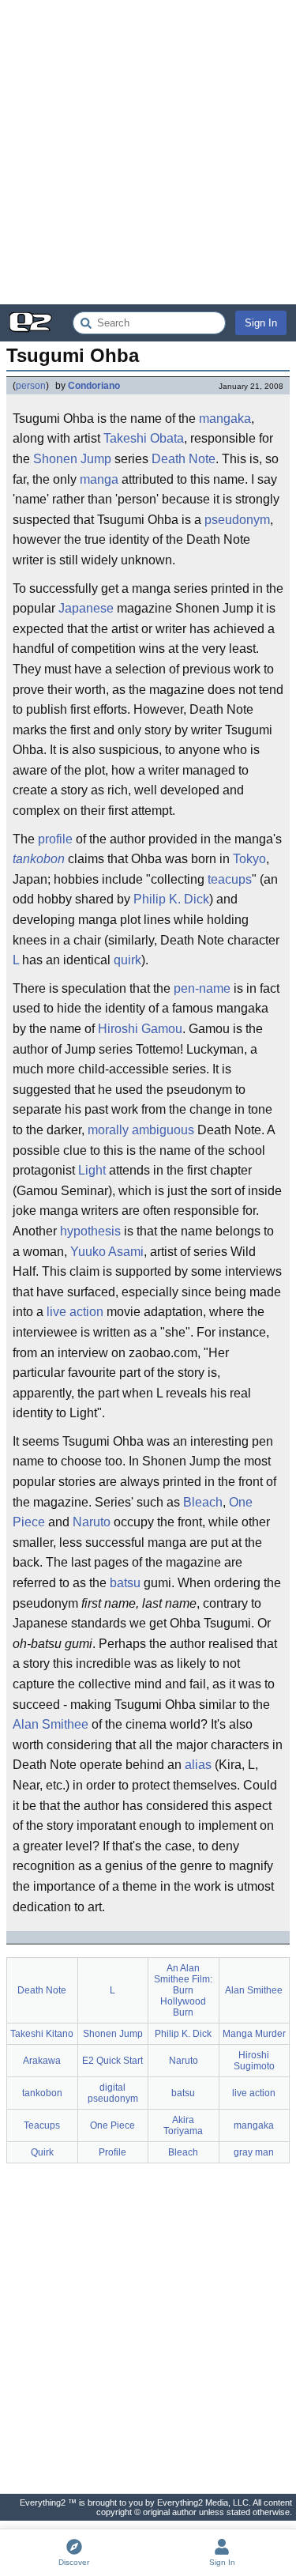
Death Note (184, 459)
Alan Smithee (51, 1724)
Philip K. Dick (171, 899)
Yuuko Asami (107, 1252)
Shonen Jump (72, 459)
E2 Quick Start (112, 2061)
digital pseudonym (113, 2093)
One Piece (112, 2125)
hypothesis (90, 1231)
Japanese (86, 608)
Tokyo (249, 859)
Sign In (261, 323)
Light (92, 1170)
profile (55, 839)
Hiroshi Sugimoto (254, 2061)
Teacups (42, 2125)
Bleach (203, 1502)
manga (99, 479)
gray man (254, 2152)
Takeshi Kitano (42, 2034)
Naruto (92, 1522)
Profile (112, 2152)
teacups (230, 879)
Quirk (42, 2152)
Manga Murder (254, 2034)
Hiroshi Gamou (140, 1029)
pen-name (202, 988)
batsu (125, 1583)
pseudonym (237, 520)
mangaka (225, 419)
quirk (127, 960)
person (31, 386)
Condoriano (94, 386)
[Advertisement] (148, 152)
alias (198, 1765)
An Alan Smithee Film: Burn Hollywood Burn (183, 1990)
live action (75, 1312)
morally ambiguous (141, 1130)
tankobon (39, 859)
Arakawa (42, 2061)
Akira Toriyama (183, 2125)
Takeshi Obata (144, 438)
